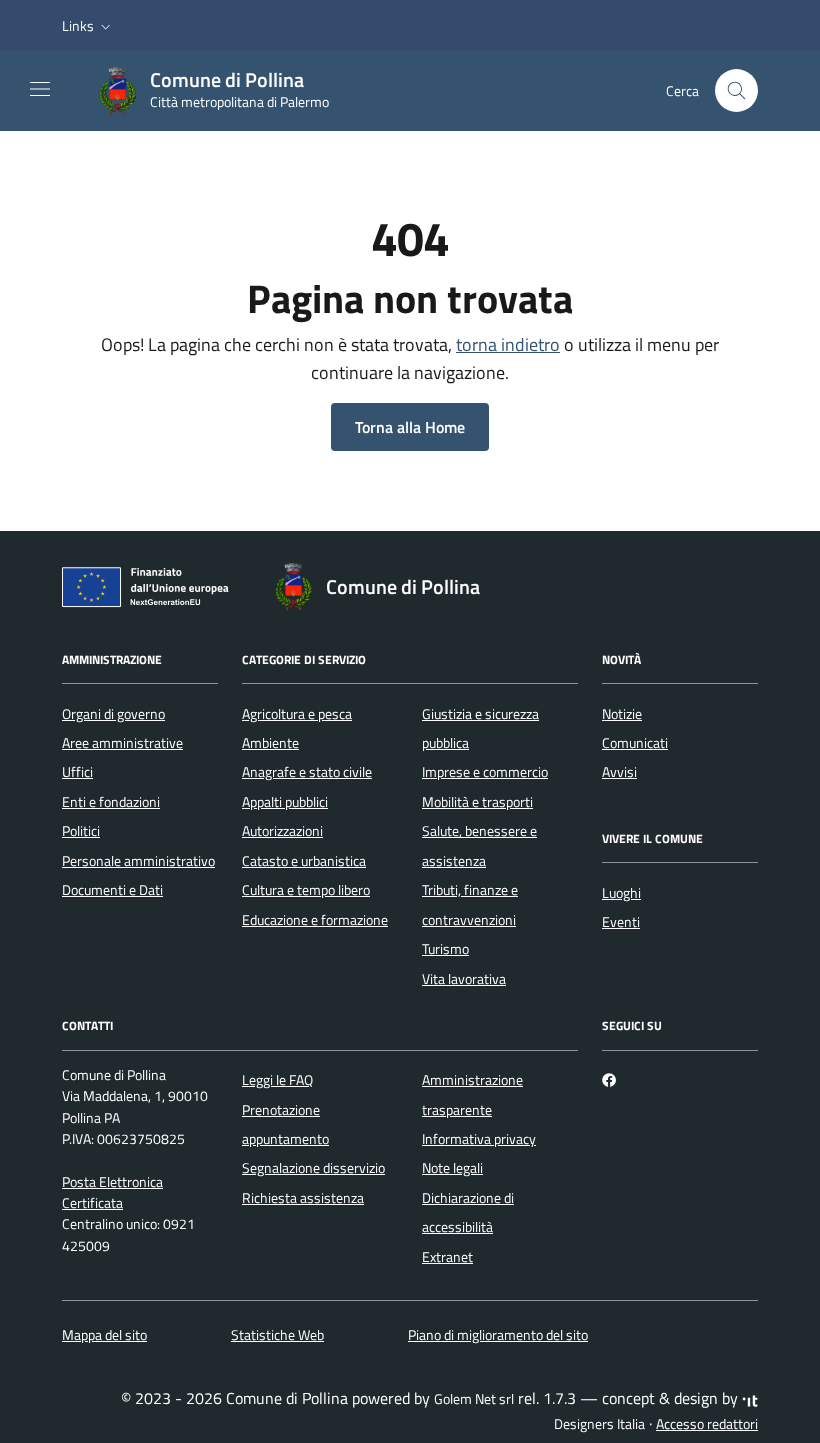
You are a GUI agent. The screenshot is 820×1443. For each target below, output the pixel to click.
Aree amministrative (122, 743)
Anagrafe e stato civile (307, 772)
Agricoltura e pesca (297, 714)
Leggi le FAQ (277, 1080)
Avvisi (619, 772)
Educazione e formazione (315, 920)
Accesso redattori (707, 1424)
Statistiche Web (277, 1335)
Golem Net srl (474, 1399)
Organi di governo (113, 714)
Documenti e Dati (112, 890)
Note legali (452, 1168)
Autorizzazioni (282, 831)
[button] (88, 26)
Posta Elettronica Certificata (112, 1192)
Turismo (445, 949)
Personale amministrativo (138, 861)
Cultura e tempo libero (306, 890)
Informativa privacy (479, 1139)
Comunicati (635, 743)
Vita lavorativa (464, 979)
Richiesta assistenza (303, 1198)
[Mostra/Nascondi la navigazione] (40, 89)
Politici (81, 831)
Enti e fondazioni (111, 802)
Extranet (447, 1257)
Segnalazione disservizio (313, 1168)
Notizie (622, 714)
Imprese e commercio (485, 772)
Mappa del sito (104, 1335)
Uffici (77, 772)
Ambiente (270, 743)
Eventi (621, 922)
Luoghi (621, 893)
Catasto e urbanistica (304, 861)
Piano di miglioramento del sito (498, 1335)
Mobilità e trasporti (477, 802)
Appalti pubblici (285, 802)
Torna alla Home (410, 427)
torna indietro (508, 344)
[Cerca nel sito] (736, 90)
